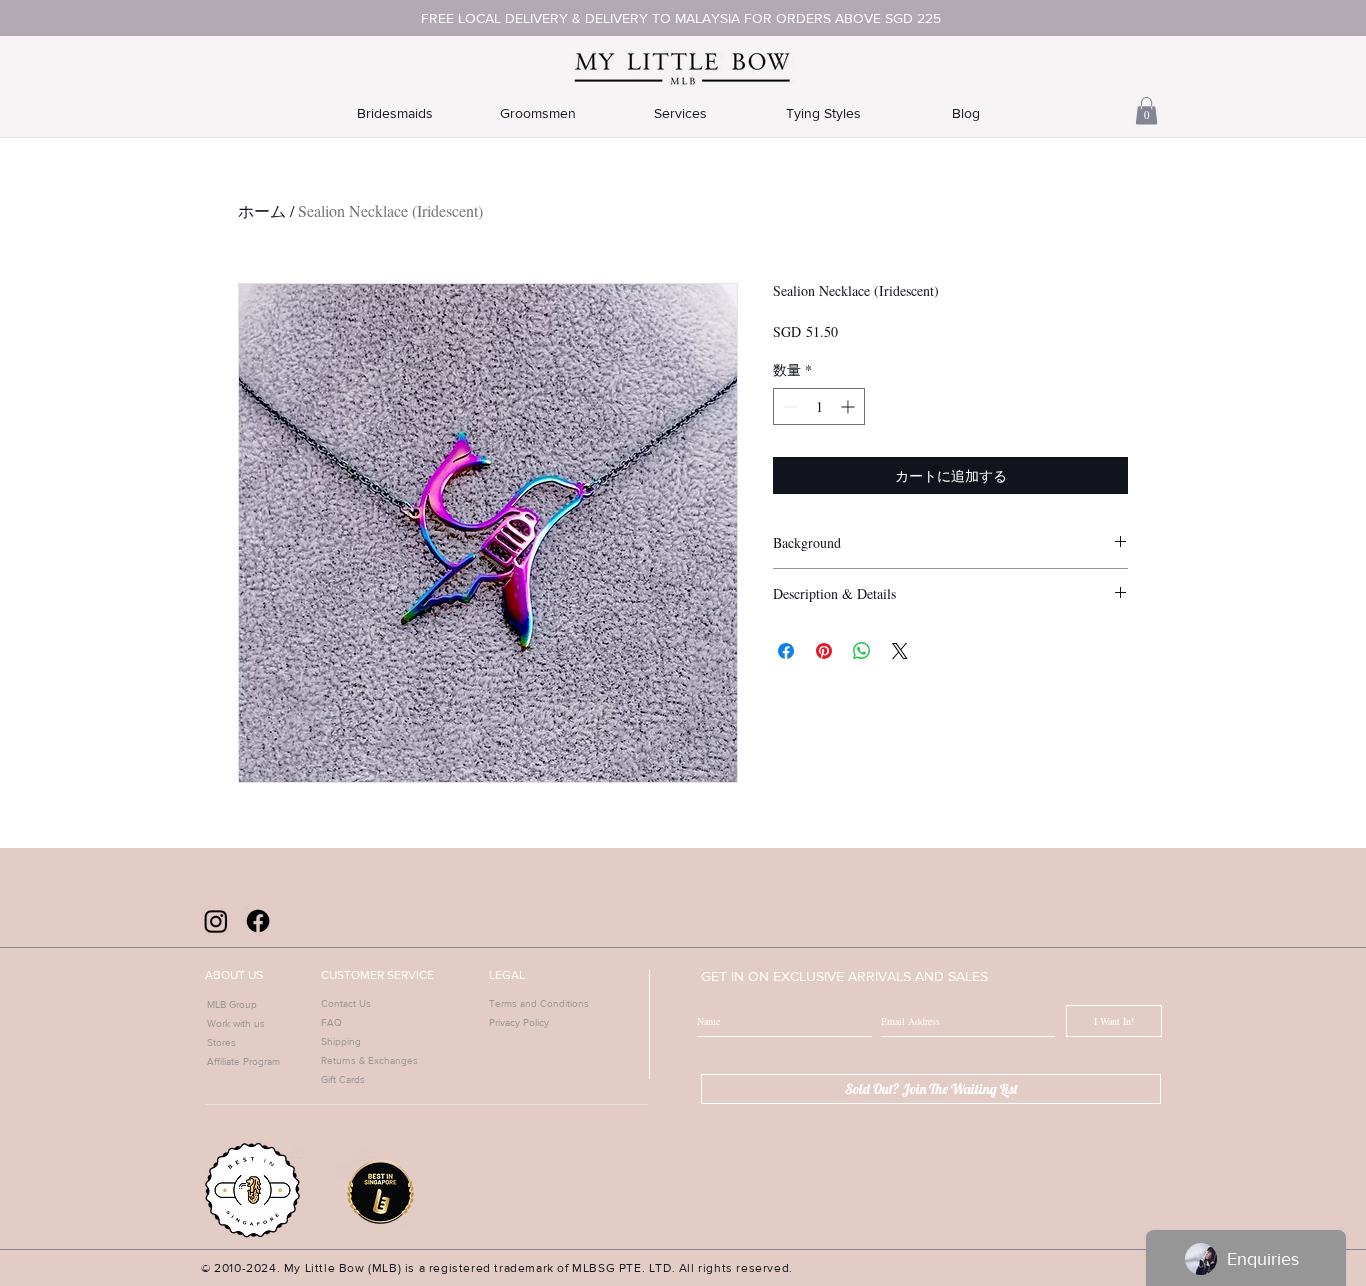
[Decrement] (788, 406)
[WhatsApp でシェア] (862, 651)
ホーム (262, 210)
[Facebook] (258, 921)
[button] (1146, 110)
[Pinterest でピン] (824, 651)
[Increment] (849, 406)
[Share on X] (900, 651)
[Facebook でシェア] (786, 651)
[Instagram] (216, 921)
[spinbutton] (819, 406)
